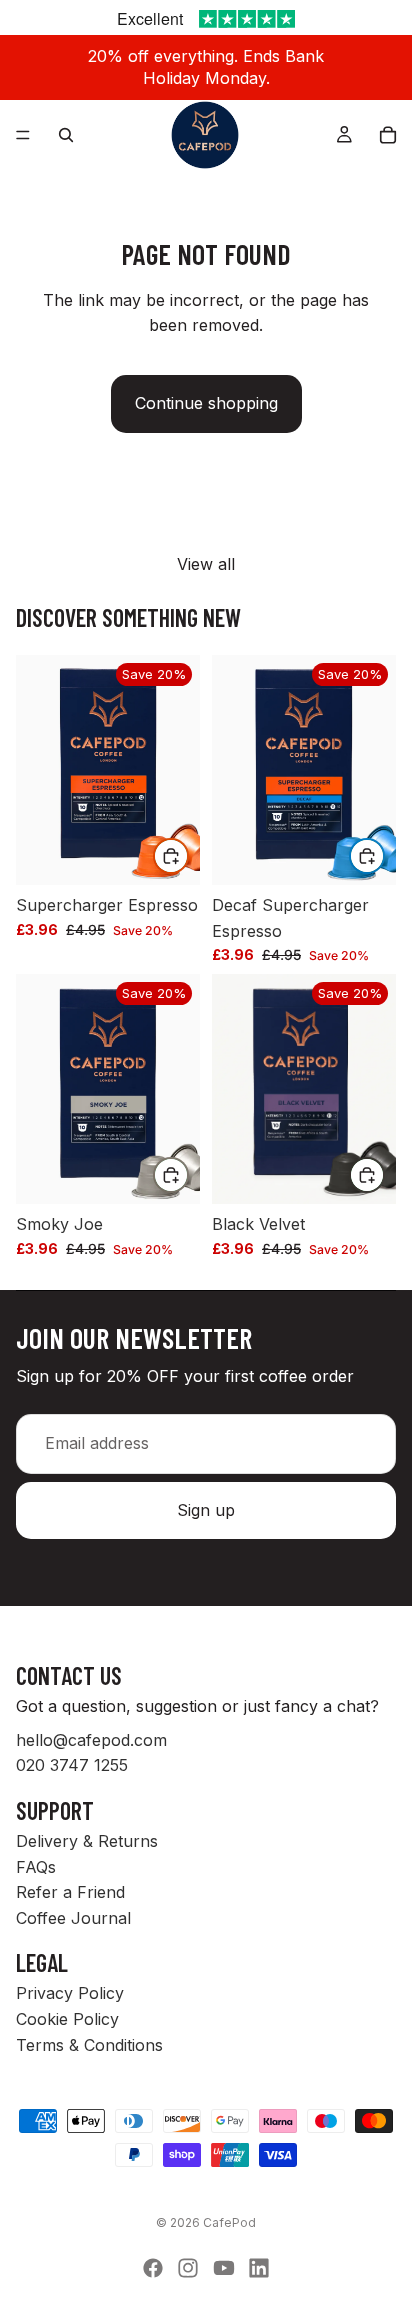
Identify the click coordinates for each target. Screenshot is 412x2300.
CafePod (229, 2222)
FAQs (36, 1867)
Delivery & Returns (87, 1841)
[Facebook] (153, 2268)
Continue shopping (206, 403)
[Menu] (23, 135)
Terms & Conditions (89, 2045)
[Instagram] (188, 2268)
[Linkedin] (259, 2268)
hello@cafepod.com (91, 1740)
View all (206, 564)
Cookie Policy (67, 2019)
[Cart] (388, 135)
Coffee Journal (73, 1918)
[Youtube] (224, 2268)
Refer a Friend (70, 1893)
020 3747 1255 (72, 1766)
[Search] (66, 135)
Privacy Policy (70, 1994)
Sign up (206, 1510)
